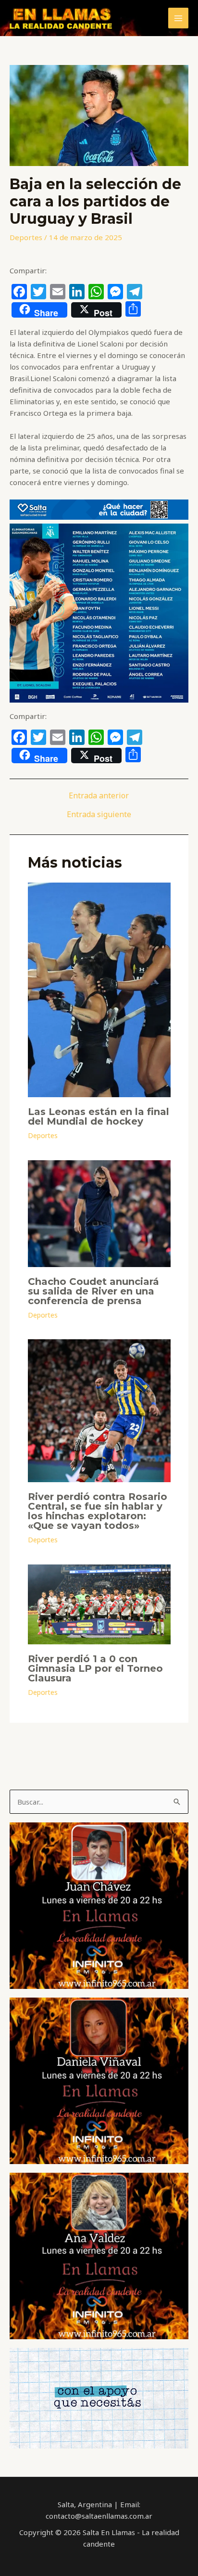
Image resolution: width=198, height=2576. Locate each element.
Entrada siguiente (99, 814)
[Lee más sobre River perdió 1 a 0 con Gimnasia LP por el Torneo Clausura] (99, 1603)
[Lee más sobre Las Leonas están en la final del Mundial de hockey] (99, 989)
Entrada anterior (99, 795)
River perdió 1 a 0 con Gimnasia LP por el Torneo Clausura (95, 1668)
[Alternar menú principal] (179, 18)
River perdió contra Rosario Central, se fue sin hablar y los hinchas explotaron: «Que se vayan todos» (98, 1511)
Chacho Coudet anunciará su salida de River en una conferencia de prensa (93, 1291)
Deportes (26, 237)
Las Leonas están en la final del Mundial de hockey (99, 1116)
